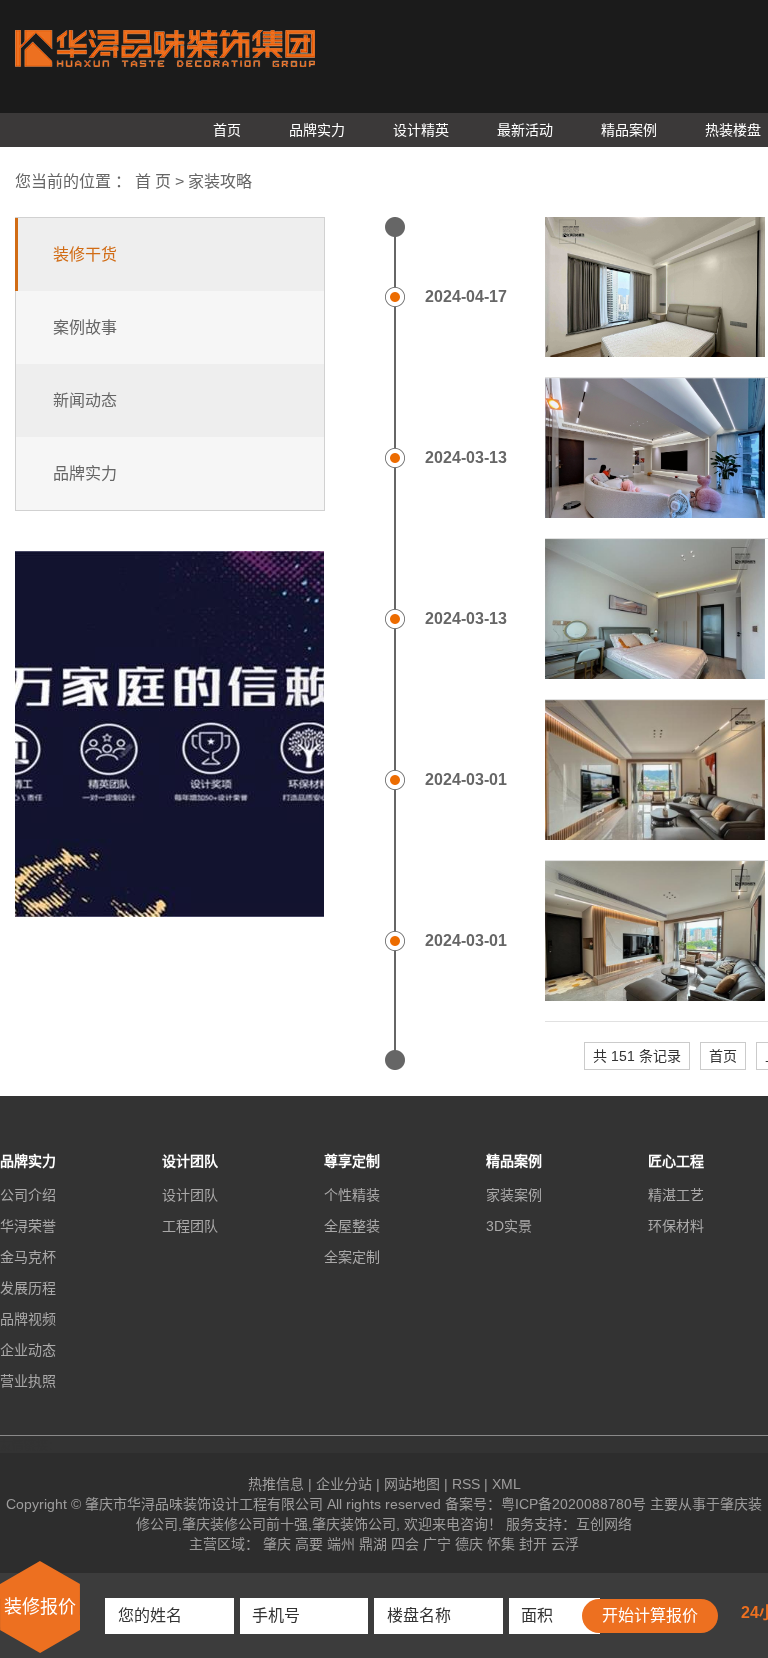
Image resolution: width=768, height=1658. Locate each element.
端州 (341, 1544)
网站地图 (412, 1484)
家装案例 (514, 1195)
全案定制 (352, 1257)
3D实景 (509, 1226)
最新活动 (525, 130)
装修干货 (85, 254)
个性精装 (352, 1195)
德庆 (469, 1544)
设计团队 (190, 1195)
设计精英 (421, 130)
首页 (227, 130)
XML (506, 1484)
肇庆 (277, 1544)
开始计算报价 (650, 1615)
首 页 (153, 181)
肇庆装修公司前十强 (245, 1524)
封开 (533, 1544)
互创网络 (604, 1524)
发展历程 (28, 1288)
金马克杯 (28, 1257)
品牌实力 (317, 130)
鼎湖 (373, 1544)
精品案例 (629, 130)
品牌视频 (28, 1319)
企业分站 (344, 1484)
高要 (309, 1544)
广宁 (437, 1544)
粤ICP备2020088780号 (573, 1504)
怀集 (501, 1544)
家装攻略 (220, 181)
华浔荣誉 (28, 1226)
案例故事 (85, 327)
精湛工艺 (676, 1195)
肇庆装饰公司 (354, 1524)
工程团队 (190, 1226)
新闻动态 (85, 400)
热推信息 (276, 1484)
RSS (466, 1484)
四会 (405, 1544)
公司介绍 (28, 1195)
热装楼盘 (733, 130)
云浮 (565, 1544)
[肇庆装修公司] (165, 53)
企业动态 (28, 1350)
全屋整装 (352, 1226)
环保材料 (676, 1226)
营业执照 (28, 1381)
